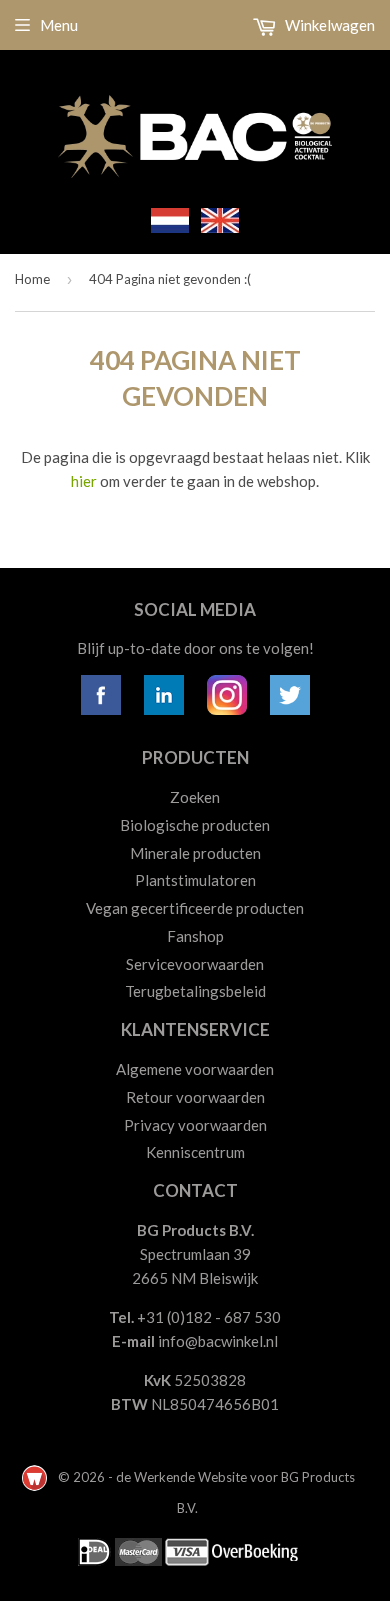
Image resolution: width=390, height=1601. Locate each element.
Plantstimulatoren (195, 880)
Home (32, 279)
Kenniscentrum (195, 1152)
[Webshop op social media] (101, 709)
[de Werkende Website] (36, 1477)
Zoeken (195, 797)
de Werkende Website (183, 1477)
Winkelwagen (328, 25)
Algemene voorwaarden (195, 1069)
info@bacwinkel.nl (218, 1341)
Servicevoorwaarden (195, 964)
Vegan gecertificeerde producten (195, 908)
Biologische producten (195, 825)
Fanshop (195, 936)
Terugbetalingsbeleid (195, 991)
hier (84, 481)
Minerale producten (195, 853)
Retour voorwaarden (195, 1097)
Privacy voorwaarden (195, 1125)
